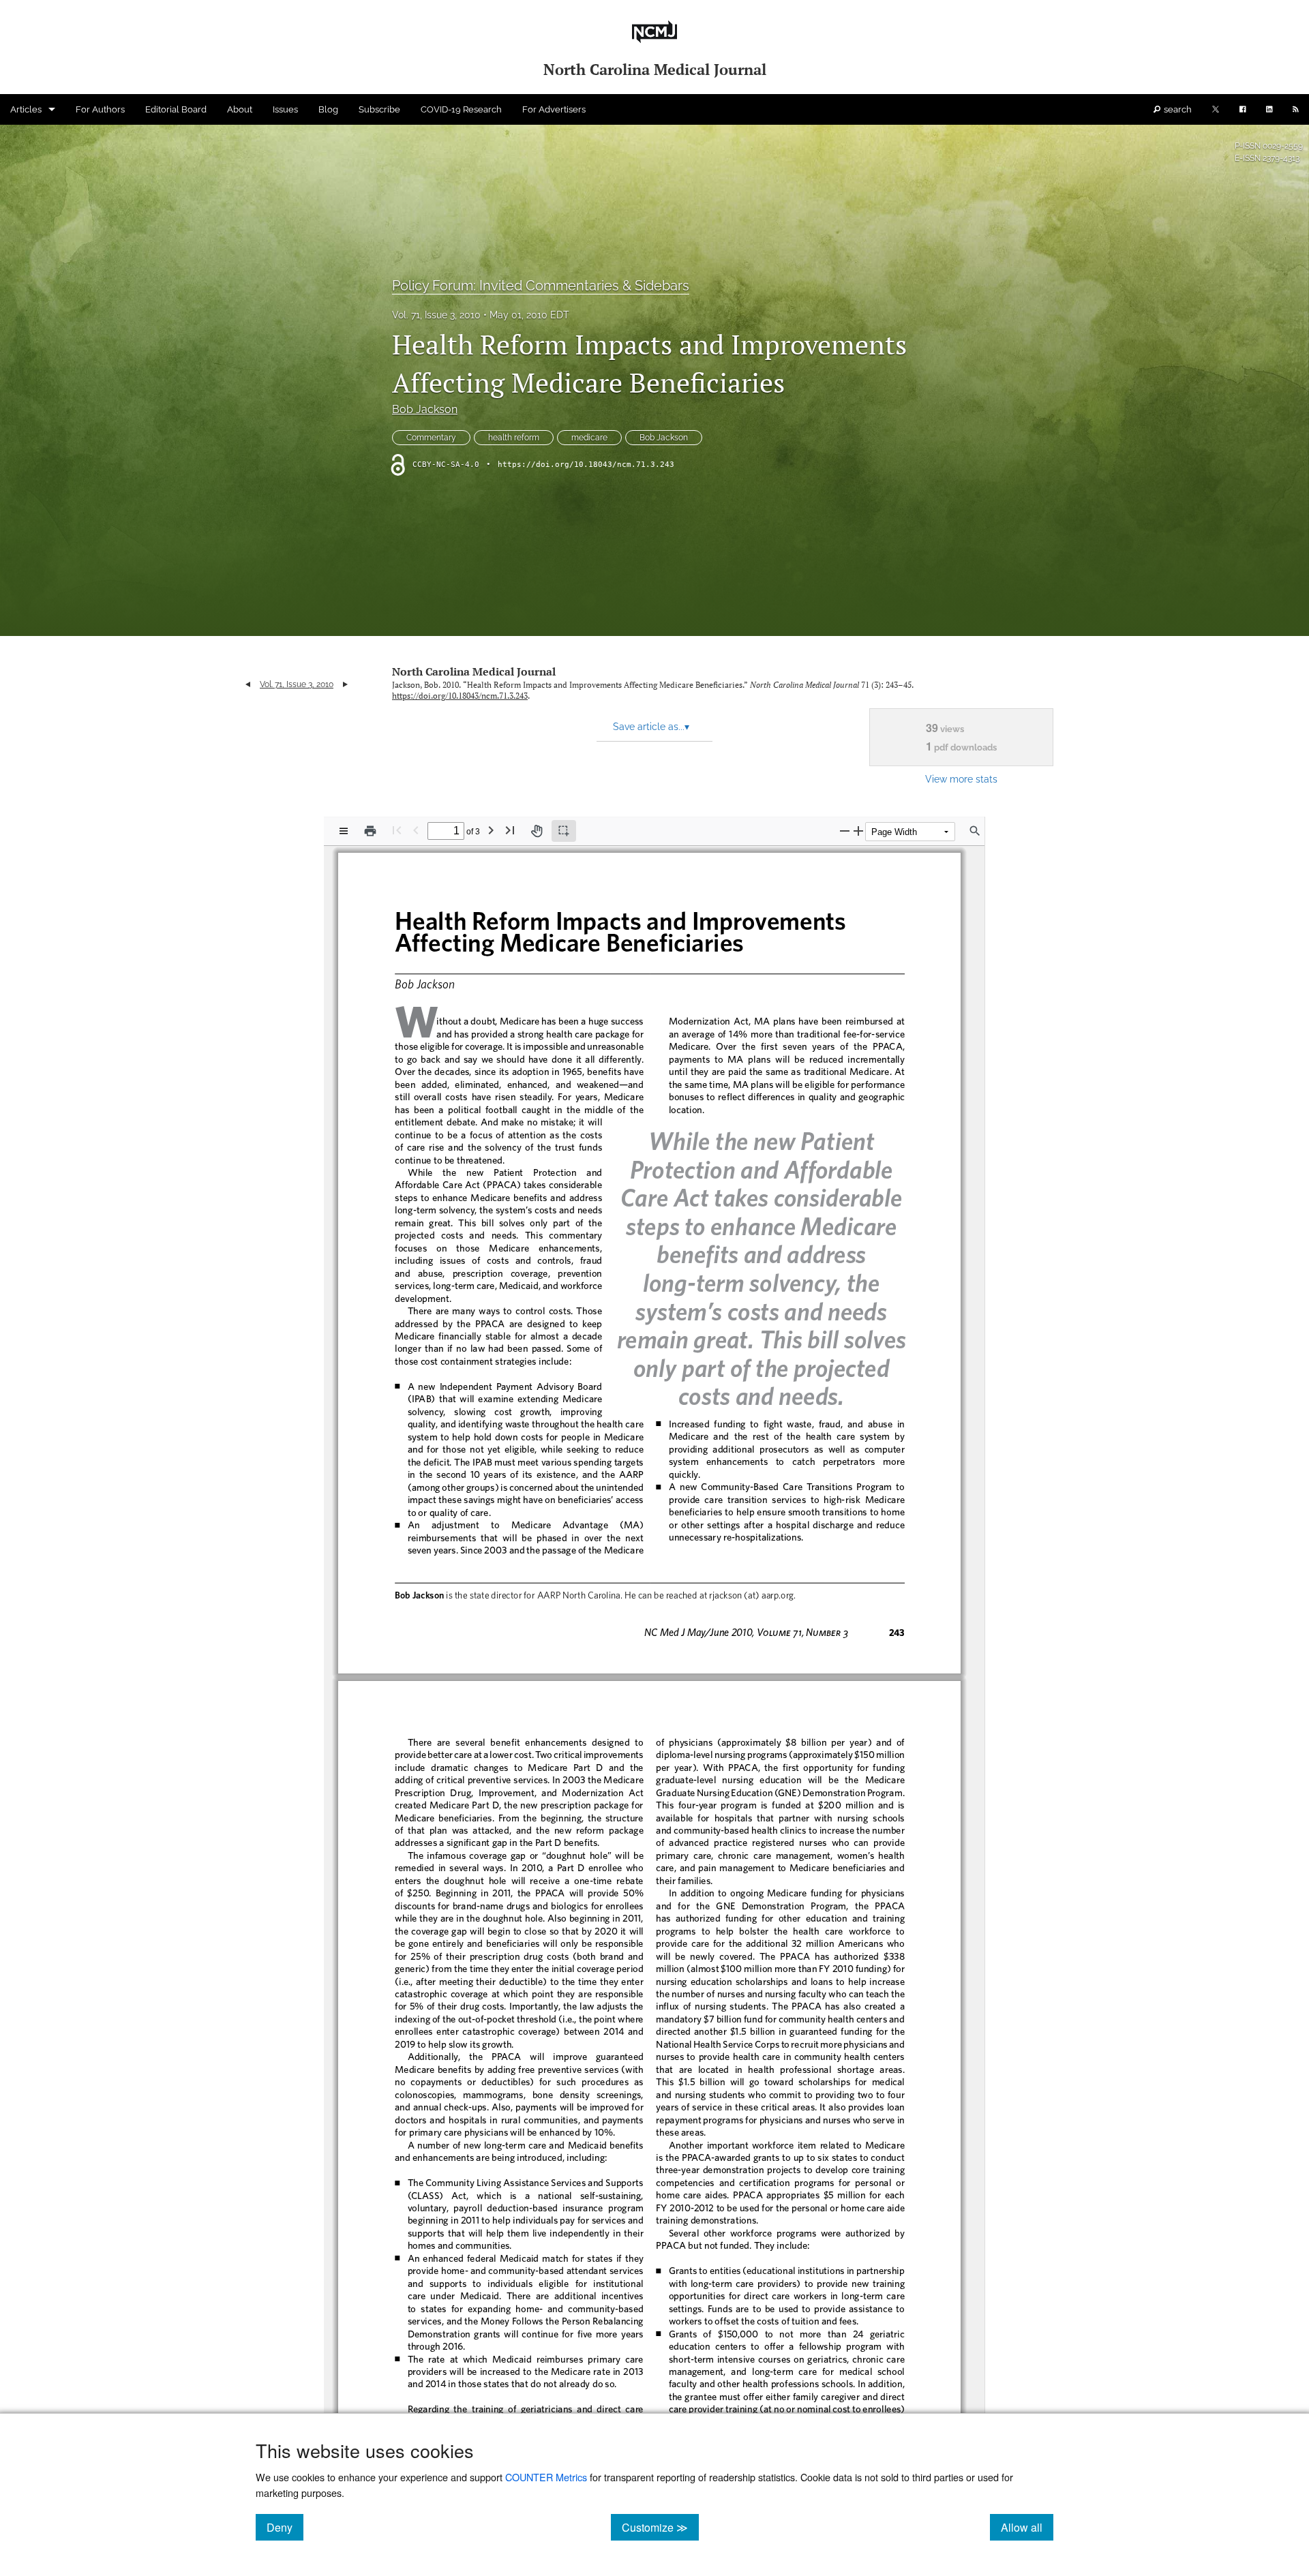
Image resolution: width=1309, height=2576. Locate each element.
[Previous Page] (416, 830)
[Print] (370, 831)
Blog (328, 109)
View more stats (961, 779)
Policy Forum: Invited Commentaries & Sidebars (541, 286)
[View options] (344, 831)
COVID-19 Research (461, 109)
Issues (285, 109)
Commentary (431, 438)
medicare (589, 438)
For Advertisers (554, 109)
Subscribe (379, 109)
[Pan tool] (537, 831)
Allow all (1027, 2527)
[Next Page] (491, 830)
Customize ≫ (660, 2527)
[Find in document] (975, 831)
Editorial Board (176, 109)
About (240, 109)
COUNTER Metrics (546, 2477)
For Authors (100, 109)
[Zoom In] (858, 831)
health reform (514, 438)
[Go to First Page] (397, 830)
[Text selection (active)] (564, 831)
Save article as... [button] (651, 727)
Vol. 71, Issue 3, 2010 (436, 315)
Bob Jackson (425, 409)
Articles (26, 109)
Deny (285, 2527)
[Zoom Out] (845, 831)
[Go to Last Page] (510, 830)
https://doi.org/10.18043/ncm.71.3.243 (586, 465)
